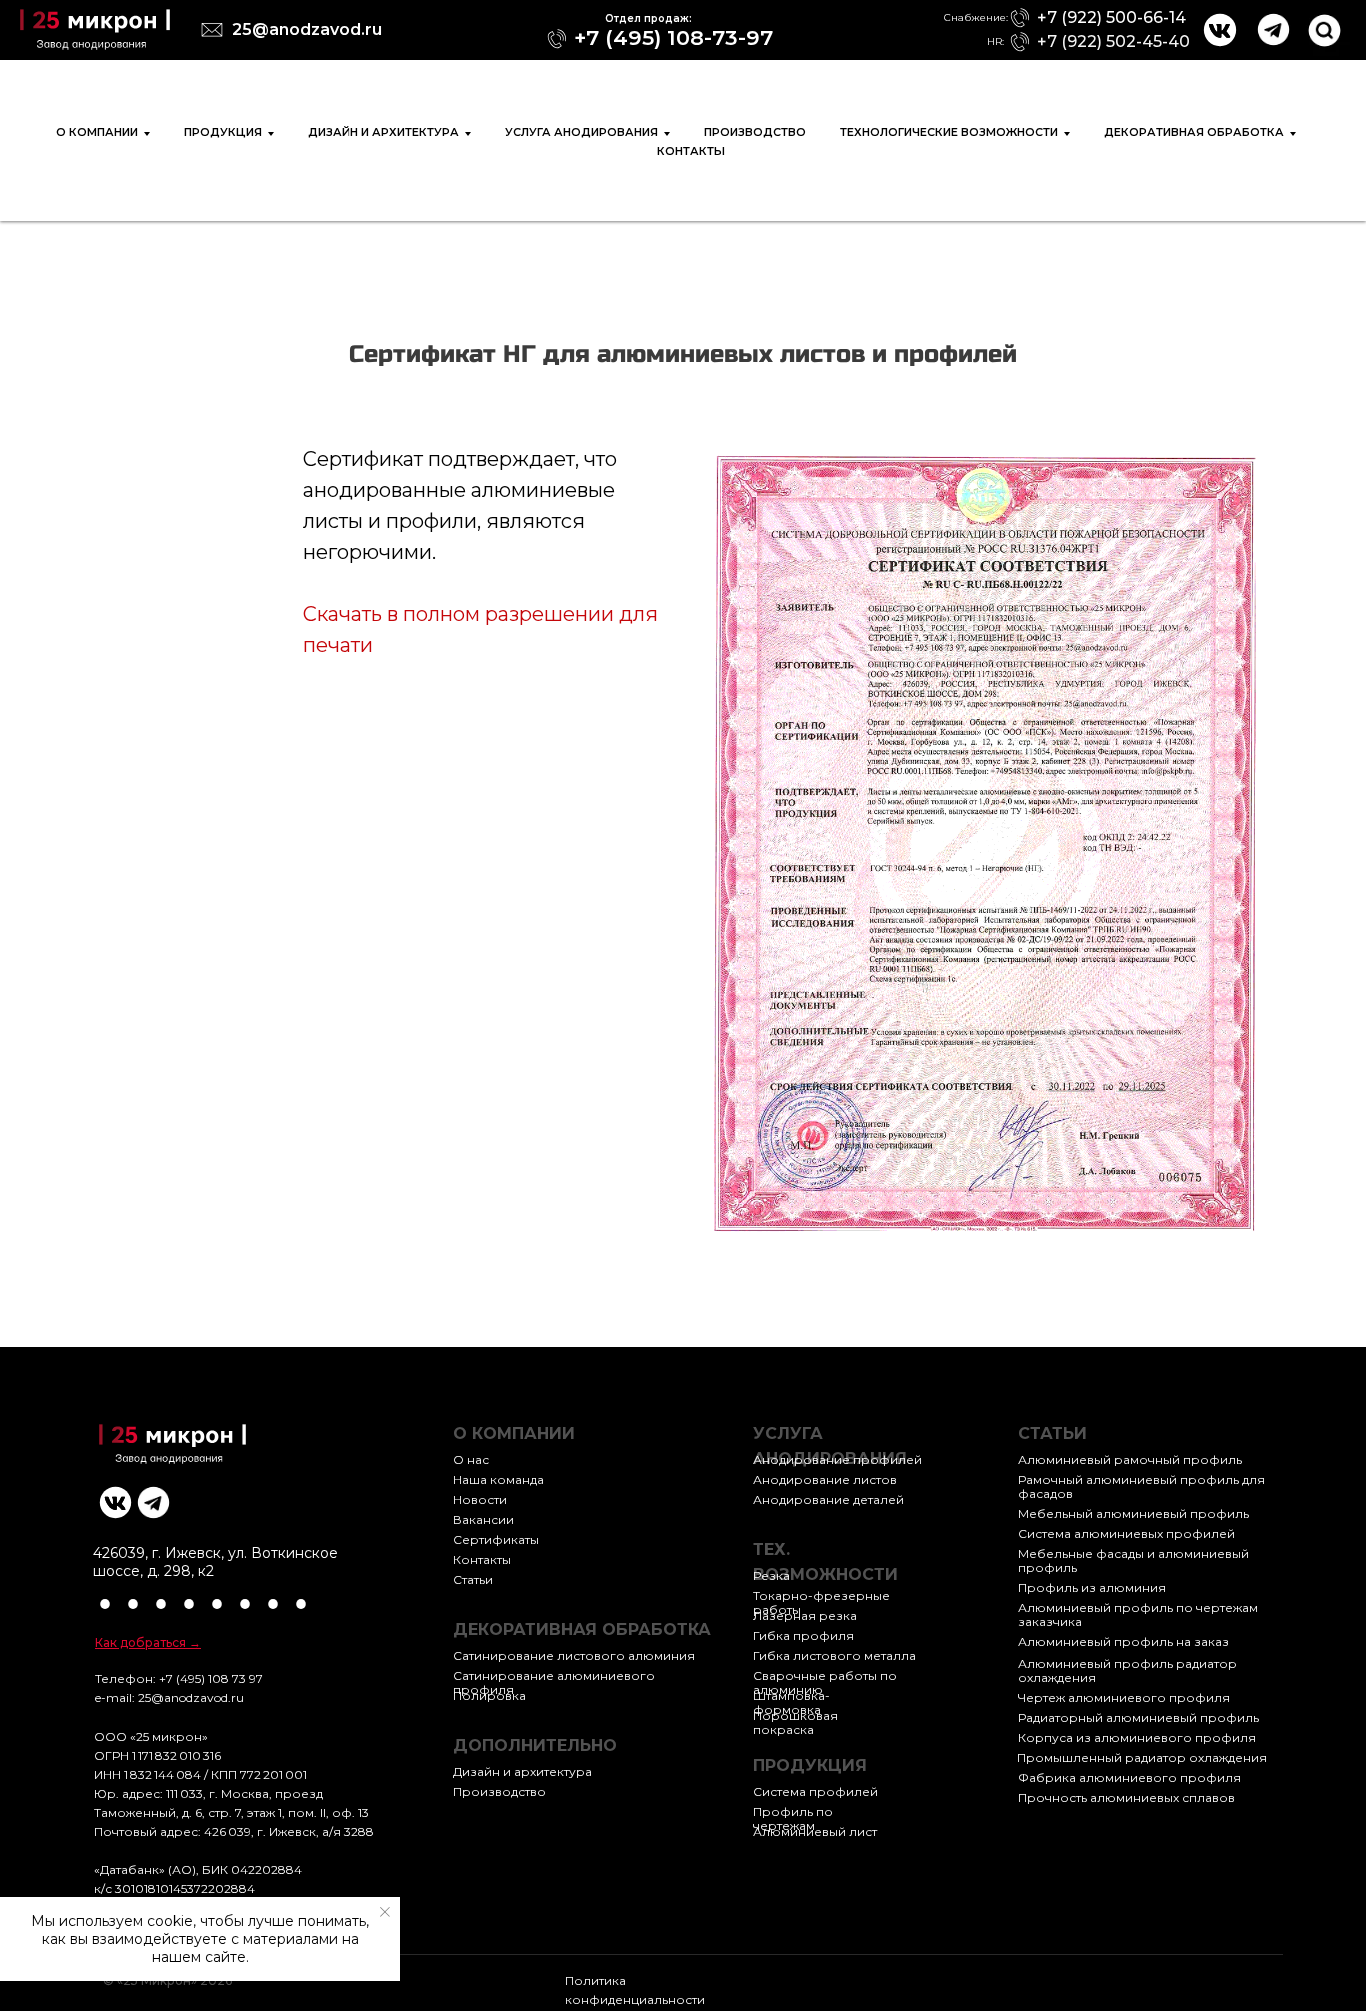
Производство (755, 132)
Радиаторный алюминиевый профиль (1138, 1717)
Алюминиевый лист (815, 1831)
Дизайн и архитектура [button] (383, 132)
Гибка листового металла (834, 1655)
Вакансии (483, 1519)
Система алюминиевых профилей (1126, 1533)
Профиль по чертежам (793, 1818)
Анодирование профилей (837, 1459)
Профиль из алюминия (1092, 1587)
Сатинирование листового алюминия (574, 1655)
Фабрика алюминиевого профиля (1129, 1777)
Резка (771, 1575)
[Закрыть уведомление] (385, 1912)
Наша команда (498, 1479)
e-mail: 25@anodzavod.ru (169, 1697)
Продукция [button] (223, 132)
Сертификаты (496, 1539)
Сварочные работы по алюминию (825, 1682)
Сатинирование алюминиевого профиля (554, 1682)
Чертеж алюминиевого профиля (1124, 1697)
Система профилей (815, 1791)
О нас (471, 1459)
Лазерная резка (805, 1615)
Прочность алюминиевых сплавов (1126, 1797)
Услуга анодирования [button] (581, 132)
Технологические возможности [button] (949, 132)
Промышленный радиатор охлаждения (1142, 1757)
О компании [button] (97, 132)
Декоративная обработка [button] (1194, 132)
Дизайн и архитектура (522, 1771)
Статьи (473, 1579)
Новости (480, 1499)
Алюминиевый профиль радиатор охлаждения (1127, 1670)
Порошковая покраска (795, 1722)
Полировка (489, 1695)
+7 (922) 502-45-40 (1113, 41)
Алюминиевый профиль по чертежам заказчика (1138, 1614)
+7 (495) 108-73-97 (673, 37)
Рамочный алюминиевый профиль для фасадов (1141, 1486)
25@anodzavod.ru (307, 29)
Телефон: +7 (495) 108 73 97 (179, 1678)
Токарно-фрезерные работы (821, 1602)
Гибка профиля (803, 1635)
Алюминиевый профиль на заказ (1123, 1641)
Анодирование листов (825, 1479)
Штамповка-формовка (791, 1702)
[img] (95, 29)
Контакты (691, 151)
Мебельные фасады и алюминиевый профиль (1133, 1560)
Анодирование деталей (828, 1499)
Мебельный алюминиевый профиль (1133, 1513)
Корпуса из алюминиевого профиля (1137, 1737)
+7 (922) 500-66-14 (1111, 17)
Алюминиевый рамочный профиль (1130, 1459)
